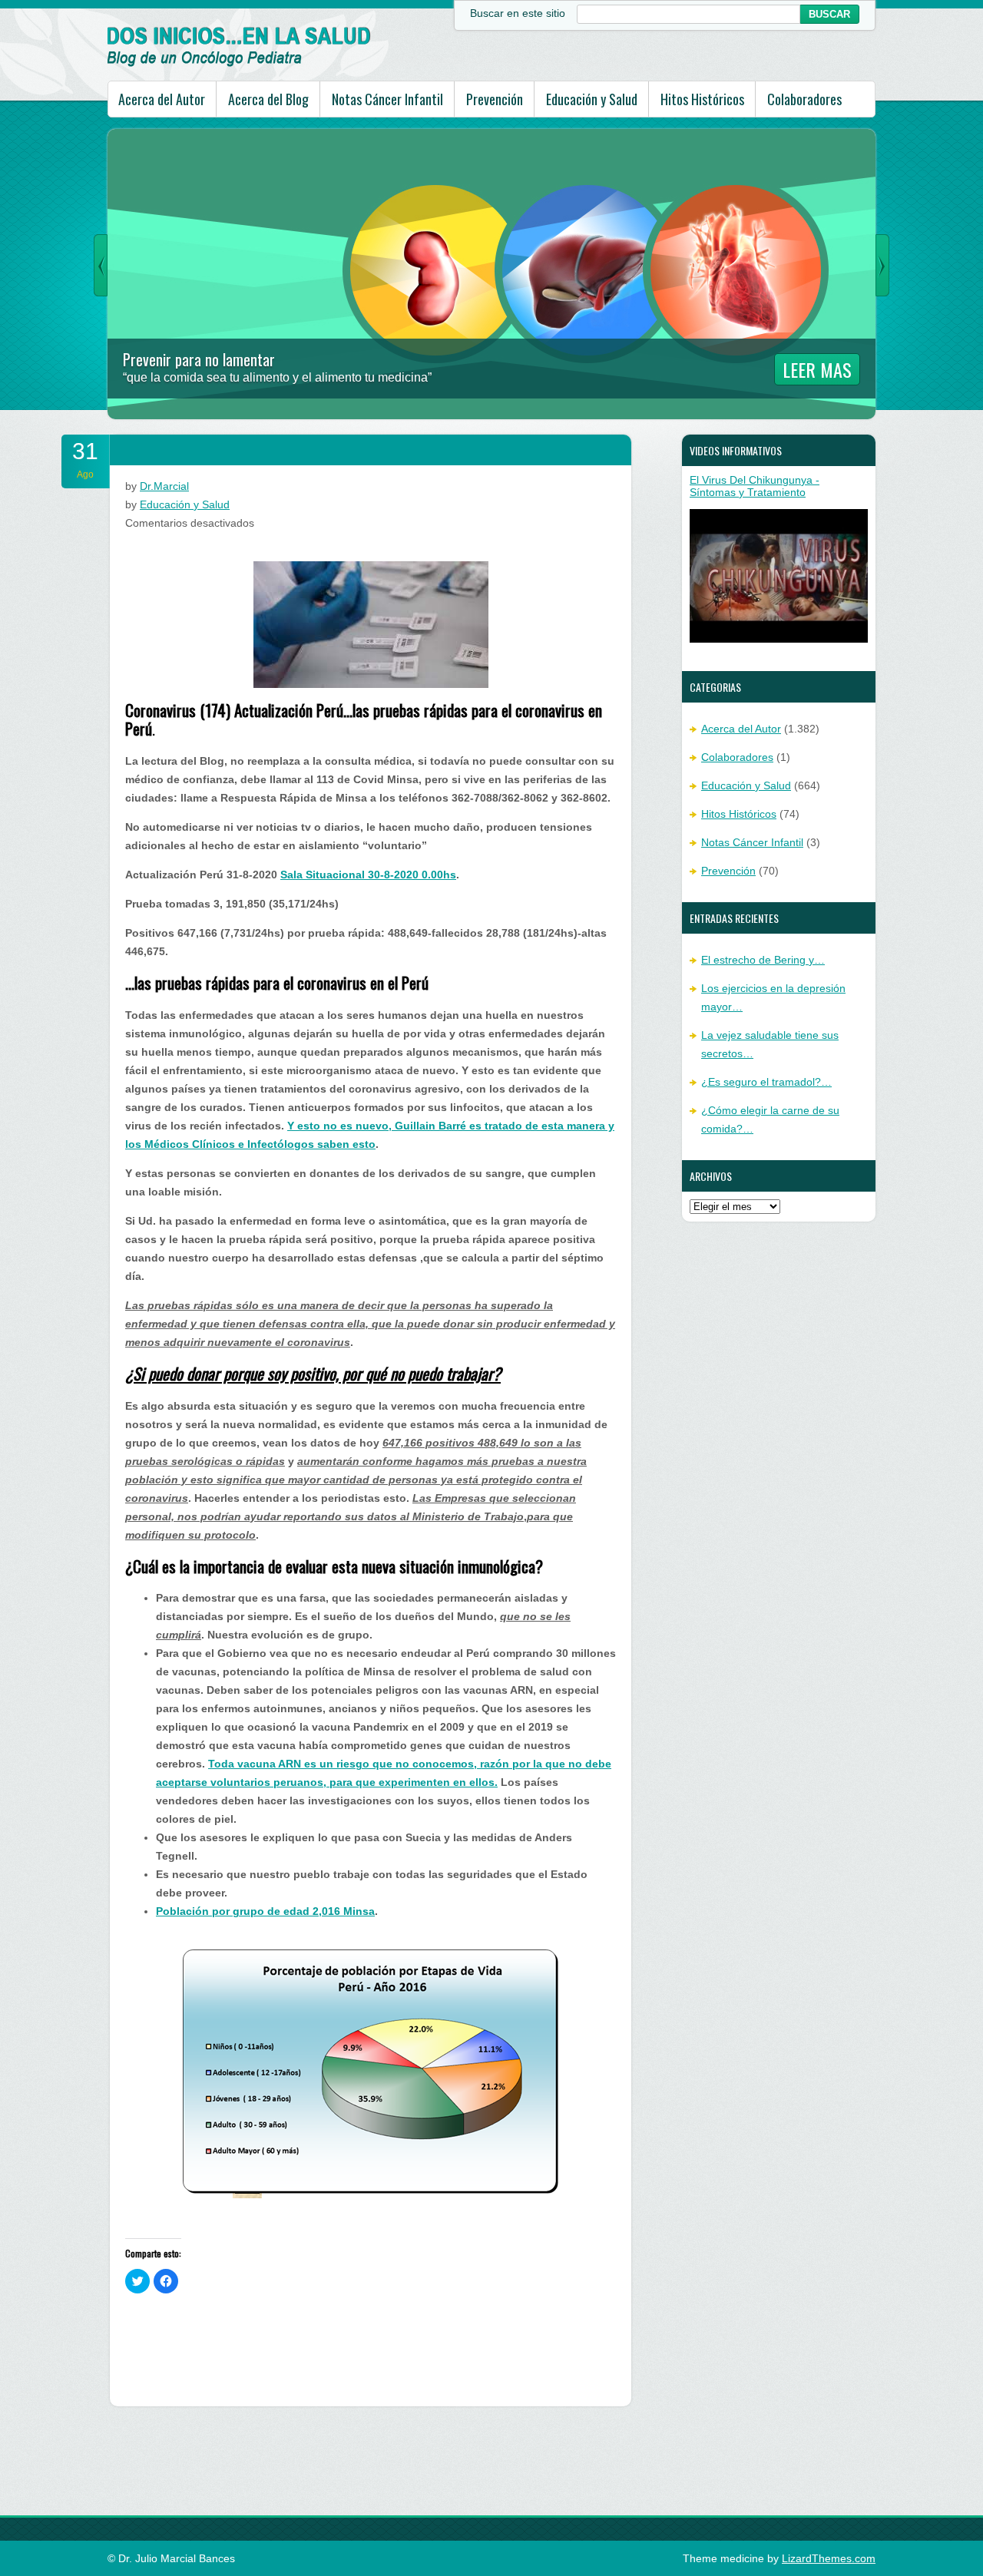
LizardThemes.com (829, 2558)
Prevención (495, 99)
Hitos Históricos (702, 99)
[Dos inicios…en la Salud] (239, 63)
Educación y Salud (592, 99)
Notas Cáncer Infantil (387, 99)
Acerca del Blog (268, 99)
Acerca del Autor (162, 99)
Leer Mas (817, 369)
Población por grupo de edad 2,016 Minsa (265, 1911)
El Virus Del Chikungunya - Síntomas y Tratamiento (755, 486)
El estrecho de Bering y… (763, 960)
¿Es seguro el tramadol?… (766, 1082)
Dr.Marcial (164, 486)
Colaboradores (804, 99)
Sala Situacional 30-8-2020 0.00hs (368, 875)
